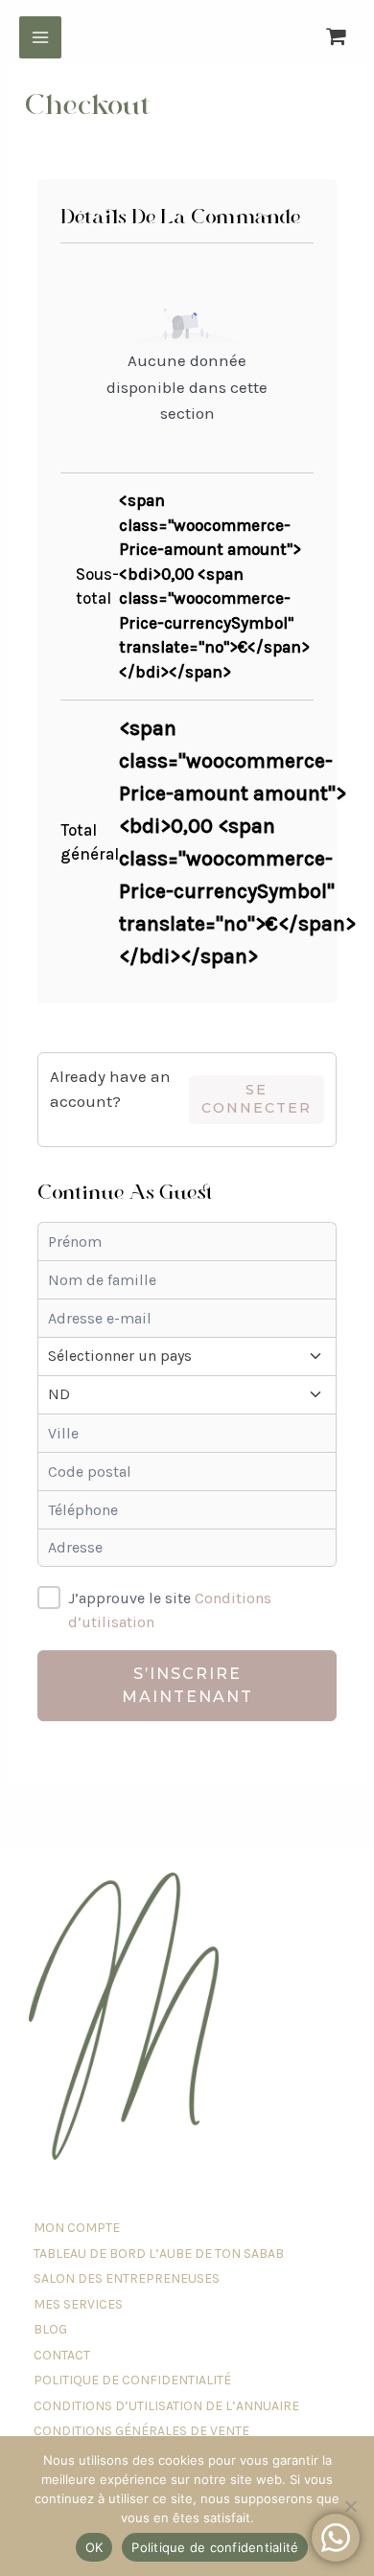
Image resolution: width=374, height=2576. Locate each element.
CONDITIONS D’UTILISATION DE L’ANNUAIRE (166, 2406)
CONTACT (62, 2355)
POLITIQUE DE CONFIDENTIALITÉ (132, 2380)
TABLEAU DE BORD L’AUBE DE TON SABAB (159, 2254)
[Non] (350, 2506)
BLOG (50, 2329)
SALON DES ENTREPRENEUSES (127, 2278)
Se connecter (257, 1099)
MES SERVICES (78, 2304)
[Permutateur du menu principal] (40, 37)
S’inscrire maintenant (187, 1685)
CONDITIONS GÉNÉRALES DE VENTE (141, 2431)
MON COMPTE (77, 2228)
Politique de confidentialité (215, 2547)
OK (94, 2547)
